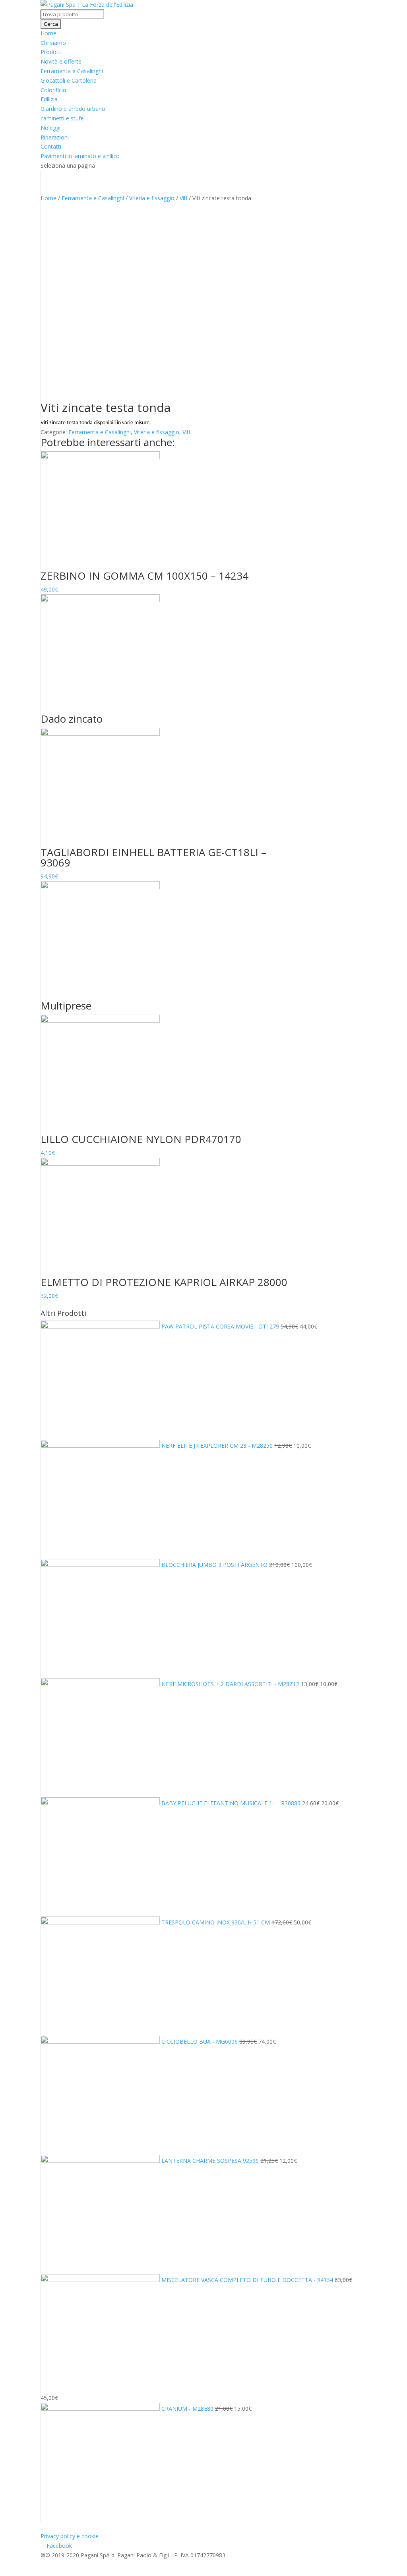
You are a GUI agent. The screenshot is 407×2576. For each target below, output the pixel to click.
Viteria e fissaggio (152, 198)
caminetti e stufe (62, 118)
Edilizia (49, 99)
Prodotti (51, 52)
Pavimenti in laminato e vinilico (80, 156)
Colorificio (53, 90)
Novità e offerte (61, 61)
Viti (183, 198)
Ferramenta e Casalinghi (72, 71)
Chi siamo (53, 43)
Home (48, 33)
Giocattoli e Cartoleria (69, 80)
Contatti (51, 146)
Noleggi (50, 128)
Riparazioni (55, 137)
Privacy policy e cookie (70, 2536)
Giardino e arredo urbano (73, 109)
